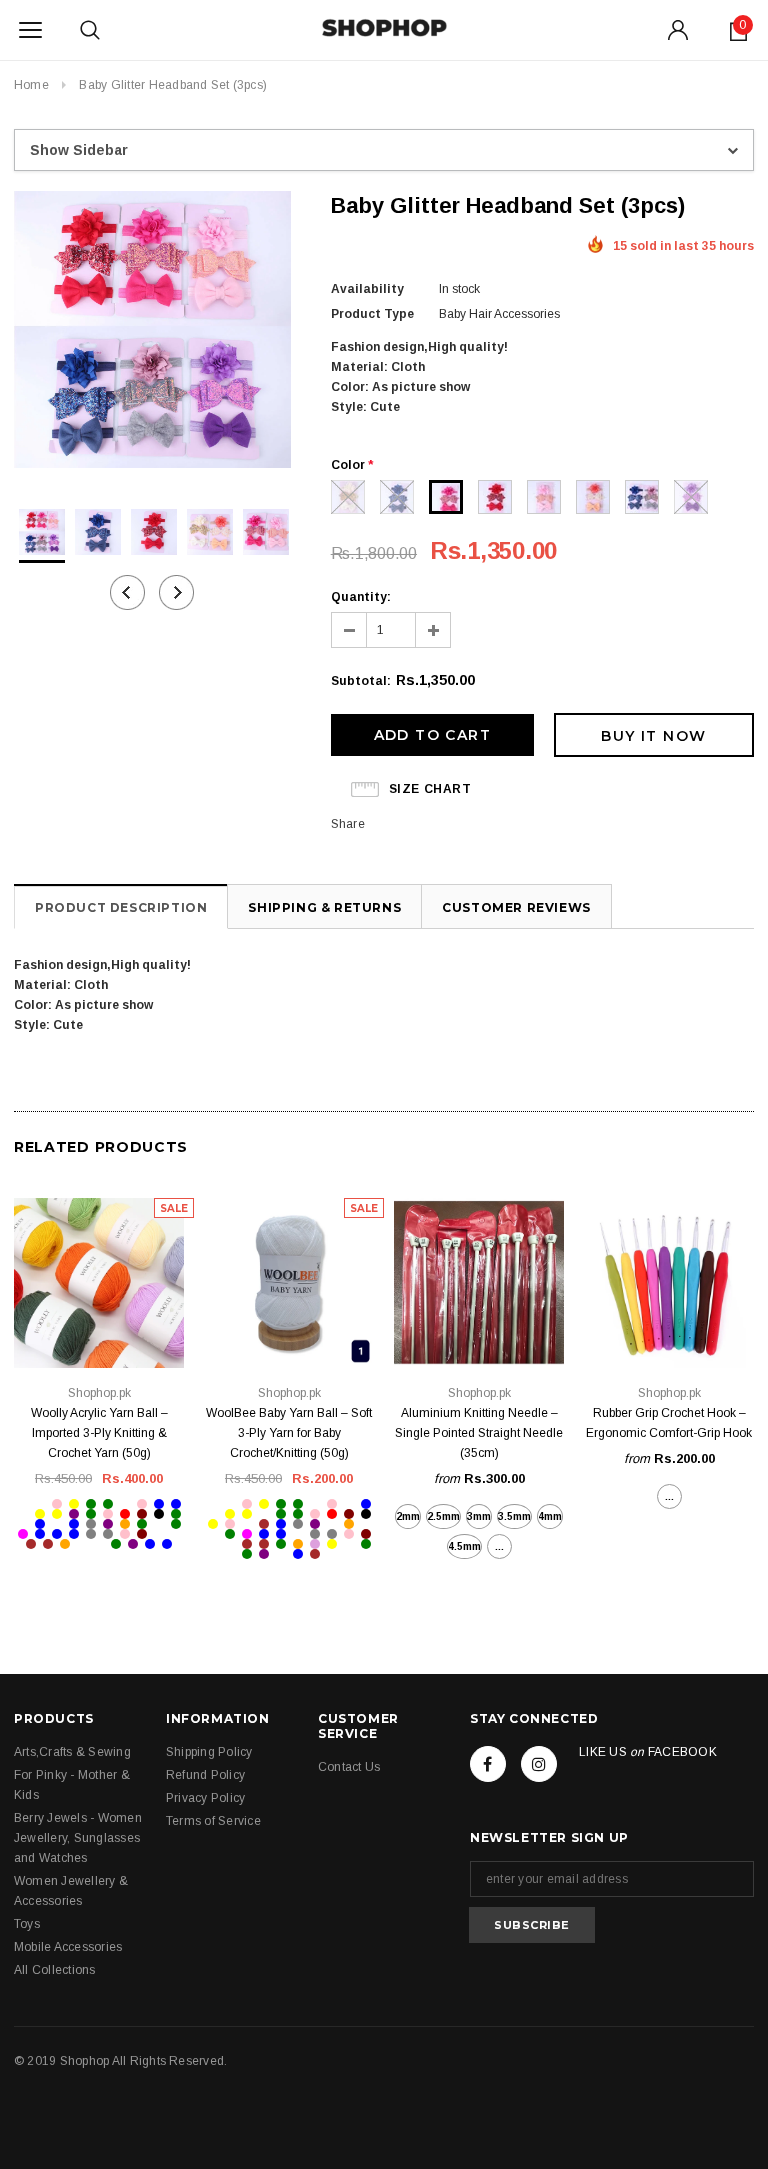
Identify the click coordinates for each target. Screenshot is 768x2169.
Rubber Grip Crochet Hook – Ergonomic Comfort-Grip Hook (669, 1423)
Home (31, 85)
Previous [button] (127, 592)
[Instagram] (539, 1764)
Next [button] (176, 592)
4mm (550, 1516)
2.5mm (443, 1516)
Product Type (372, 314)
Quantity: (361, 597)
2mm (408, 1516)
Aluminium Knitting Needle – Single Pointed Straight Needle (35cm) (479, 1433)
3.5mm (514, 1516)
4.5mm (464, 1546)
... (499, 1546)
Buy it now (653, 736)
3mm (479, 1516)
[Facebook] (488, 1764)
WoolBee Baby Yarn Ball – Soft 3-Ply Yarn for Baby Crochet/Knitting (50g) (289, 1433)
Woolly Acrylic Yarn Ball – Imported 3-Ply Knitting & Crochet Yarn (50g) (99, 1433)
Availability (367, 289)
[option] (152, 332)
